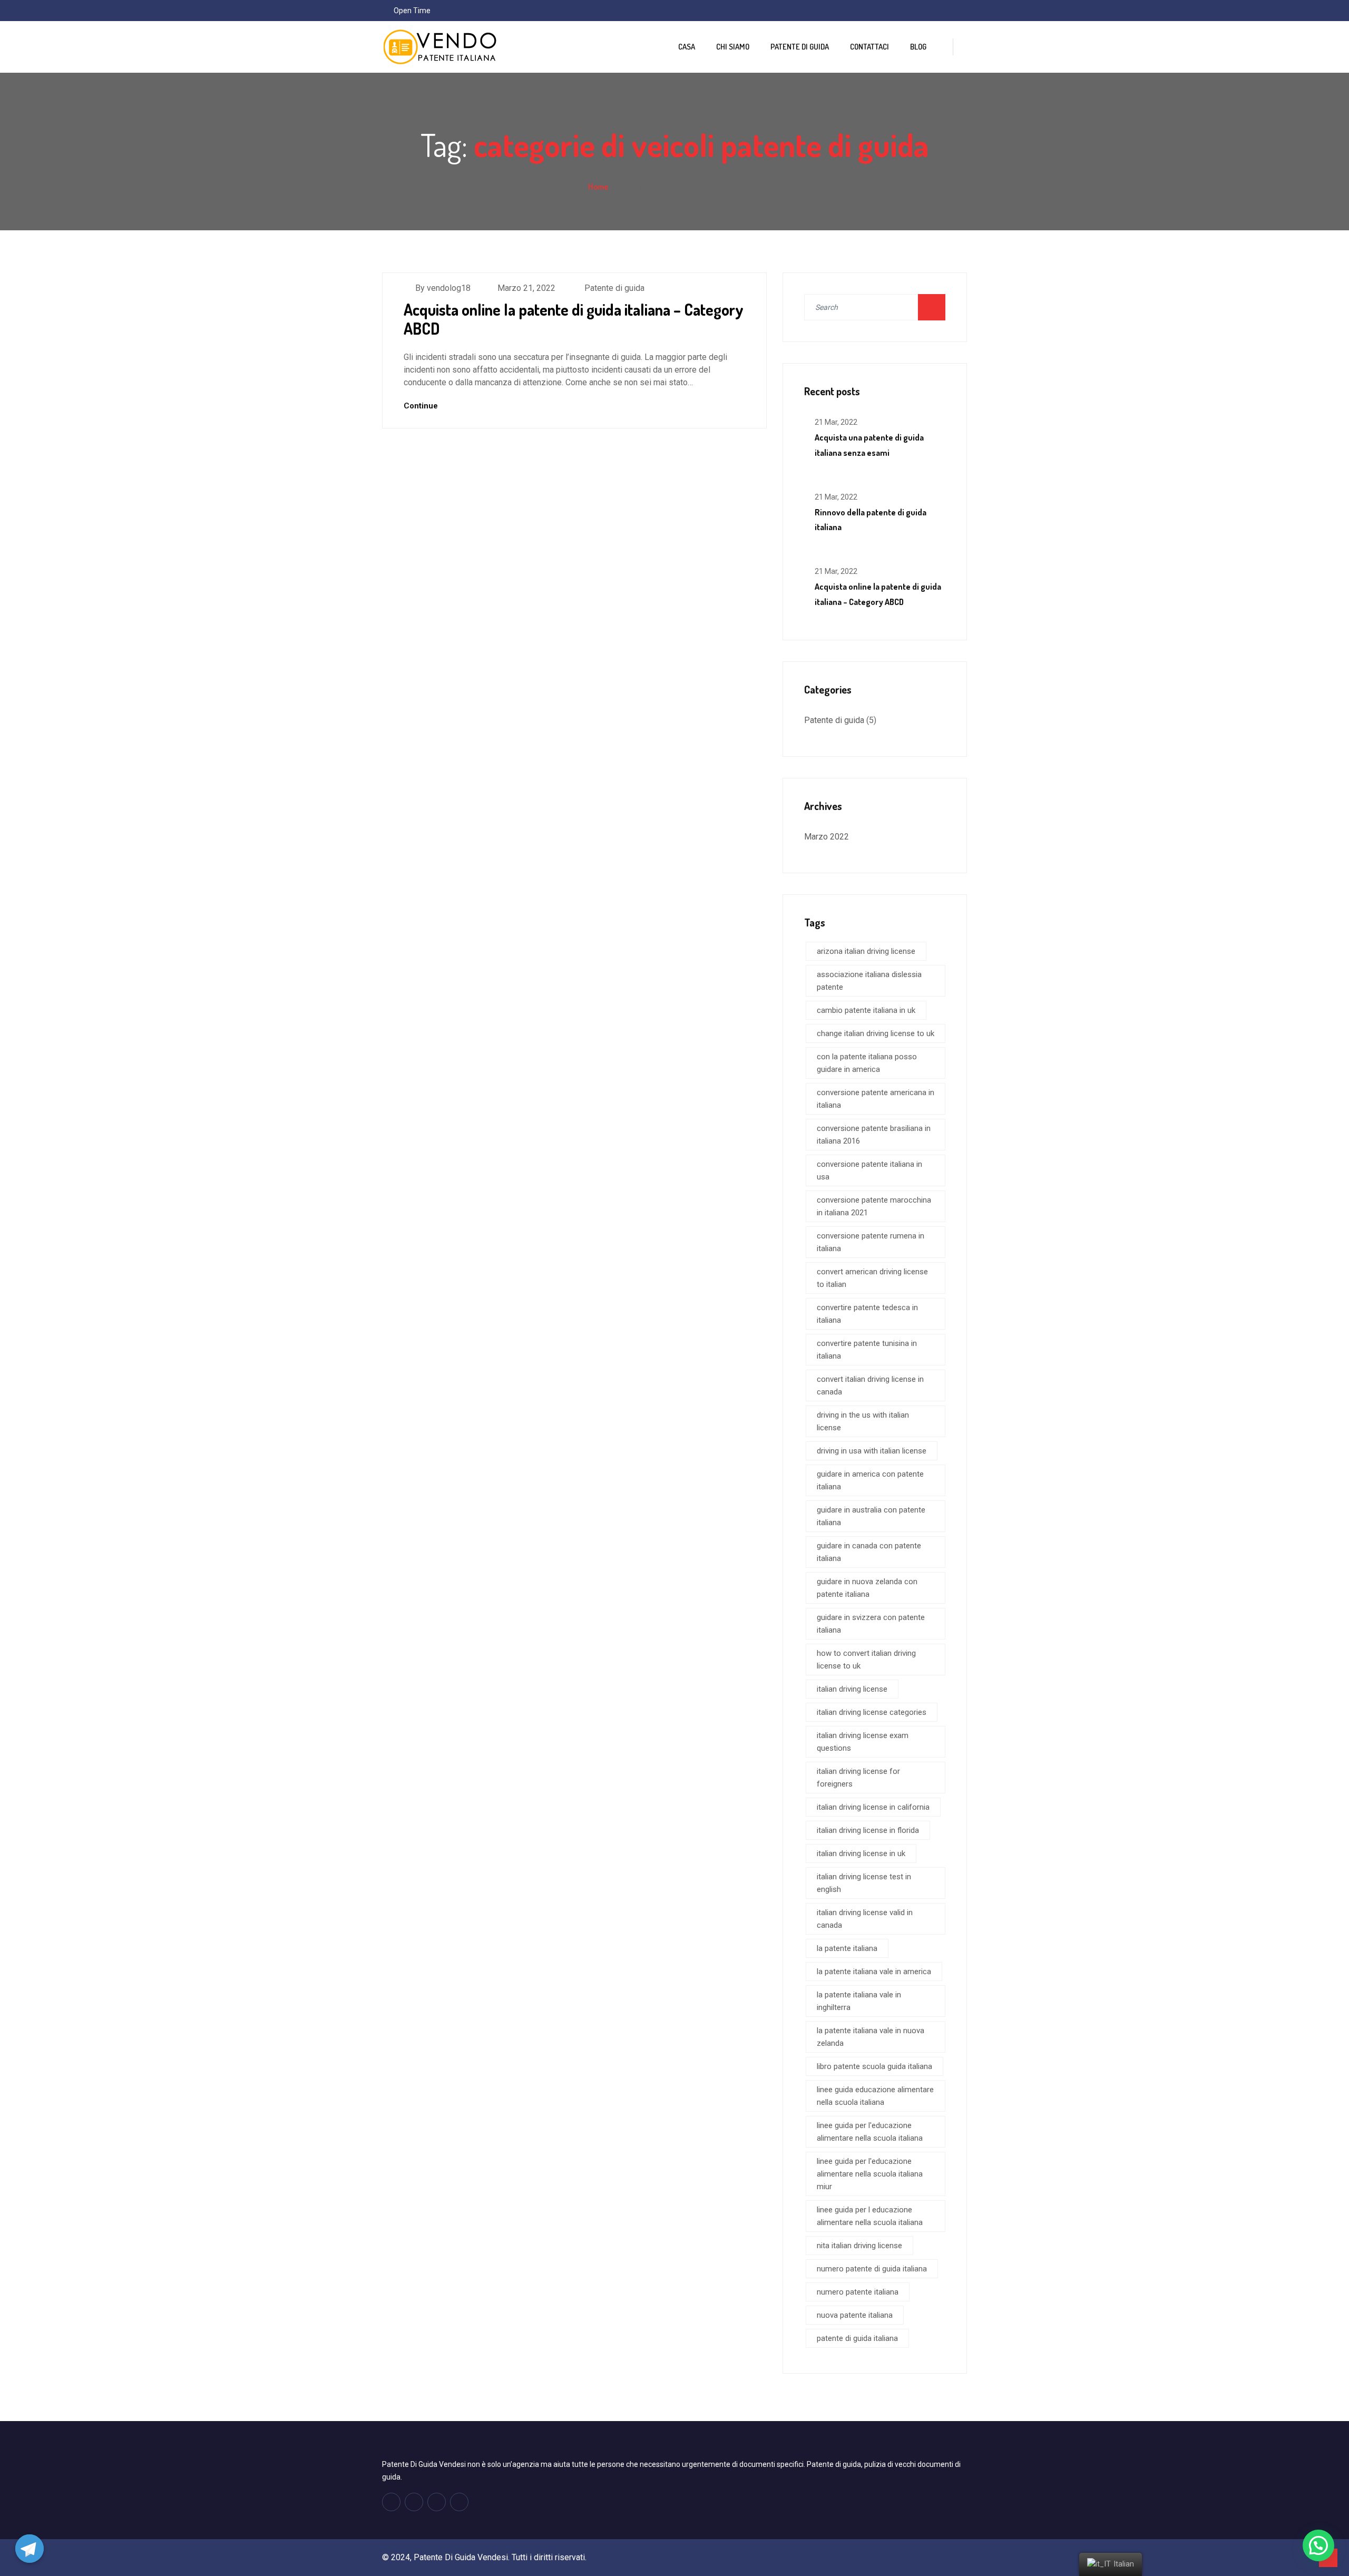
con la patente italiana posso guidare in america (867, 1063)
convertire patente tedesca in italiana (867, 1314)
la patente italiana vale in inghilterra (859, 2001)
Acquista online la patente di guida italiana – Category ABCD (574, 319)
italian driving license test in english (864, 1883)
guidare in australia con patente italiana (871, 1516)
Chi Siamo (733, 47)
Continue (422, 406)
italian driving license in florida (868, 1830)
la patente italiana (847, 1948)
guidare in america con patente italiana (870, 1480)
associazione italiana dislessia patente (869, 981)
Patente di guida (614, 288)
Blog (918, 47)
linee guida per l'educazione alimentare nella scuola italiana (870, 2132)
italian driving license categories (872, 1712)
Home (598, 187)
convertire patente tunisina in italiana (867, 1350)
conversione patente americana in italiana (876, 1099)
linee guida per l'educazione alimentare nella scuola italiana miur (870, 2174)
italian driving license (852, 1689)
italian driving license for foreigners (858, 1778)
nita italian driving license (859, 2246)
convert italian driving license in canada (870, 1385)
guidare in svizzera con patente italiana (871, 1624)
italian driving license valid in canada (865, 1919)
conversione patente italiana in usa (869, 1170)
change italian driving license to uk (876, 1033)
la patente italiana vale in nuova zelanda (871, 2037)
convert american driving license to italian (872, 1278)
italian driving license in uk (861, 1853)
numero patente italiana (858, 2292)
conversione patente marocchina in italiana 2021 (874, 1206)
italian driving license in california (873, 1807)
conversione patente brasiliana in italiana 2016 (874, 1135)
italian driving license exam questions (863, 1742)
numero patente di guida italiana (872, 2269)
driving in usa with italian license (872, 1451)
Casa (687, 47)
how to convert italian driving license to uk (866, 1660)
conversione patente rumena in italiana (871, 1242)
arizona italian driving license (866, 951)
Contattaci (869, 47)
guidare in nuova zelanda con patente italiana (867, 1588)
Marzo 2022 (827, 837)
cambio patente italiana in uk (866, 1010)
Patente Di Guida (800, 47)
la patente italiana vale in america (874, 1972)
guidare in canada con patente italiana (869, 1552)
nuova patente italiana (855, 2315)
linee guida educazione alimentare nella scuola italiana (875, 2096)
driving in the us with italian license (863, 1421)
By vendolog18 (443, 288)
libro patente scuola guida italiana (874, 2066)
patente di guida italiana (857, 2338)
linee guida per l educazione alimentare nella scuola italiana (870, 2216)
